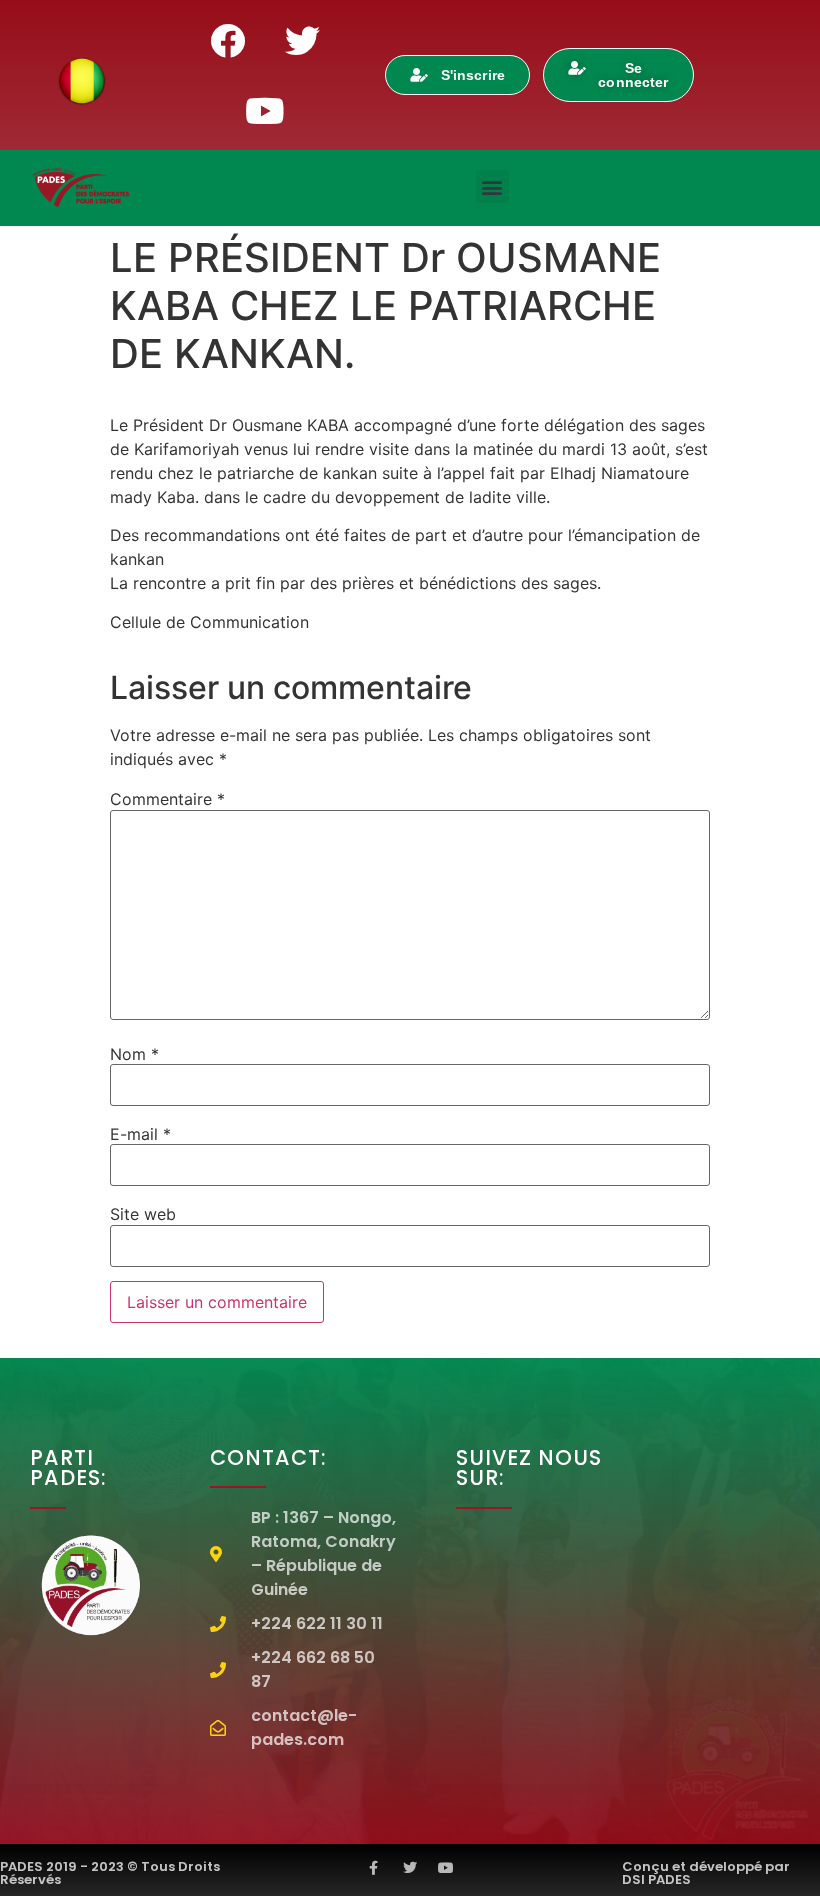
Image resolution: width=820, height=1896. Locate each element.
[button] (492, 186)
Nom (134, 1054)
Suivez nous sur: (529, 1468)
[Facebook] (227, 40)
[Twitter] (302, 40)
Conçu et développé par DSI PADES (706, 1873)
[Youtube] (265, 110)
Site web (143, 1214)
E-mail (140, 1134)
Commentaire (167, 799)
